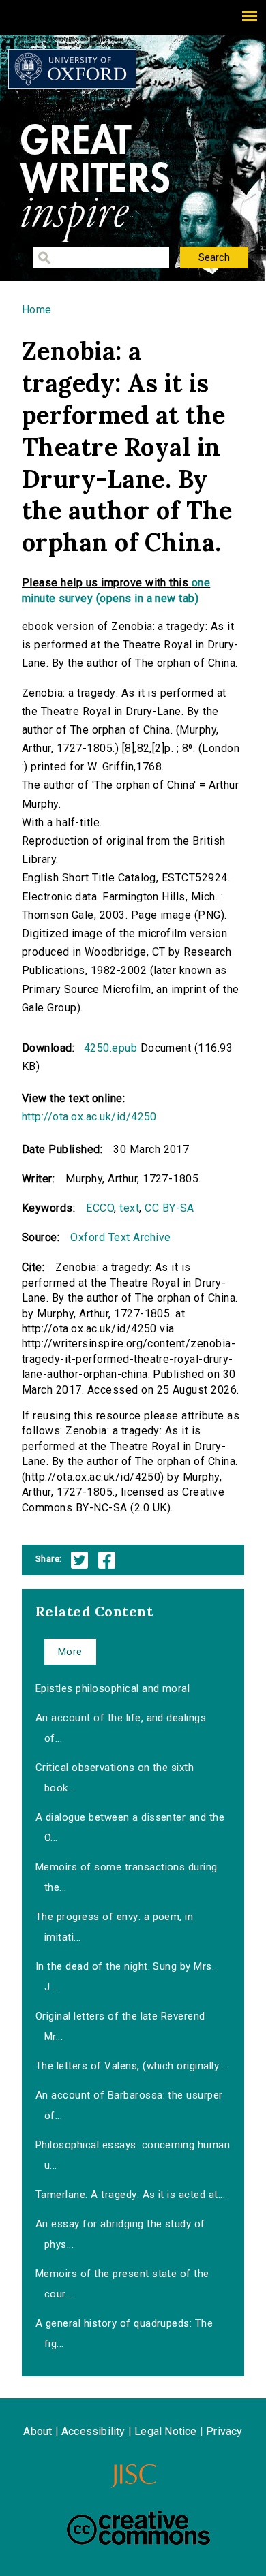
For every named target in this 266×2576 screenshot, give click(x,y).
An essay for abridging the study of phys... (120, 2234)
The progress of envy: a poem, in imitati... (114, 1927)
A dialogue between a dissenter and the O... (130, 1827)
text (129, 1208)
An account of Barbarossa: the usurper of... (129, 2105)
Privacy (224, 2431)
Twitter (79, 1560)
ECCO (100, 1208)
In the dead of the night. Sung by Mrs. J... (125, 1977)
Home (37, 310)
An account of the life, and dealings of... (121, 1728)
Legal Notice (165, 2431)
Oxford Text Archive (120, 1237)
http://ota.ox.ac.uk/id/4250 (89, 1117)
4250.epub (110, 1048)
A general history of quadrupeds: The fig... (124, 2334)
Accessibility (93, 2431)
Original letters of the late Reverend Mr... (120, 2026)
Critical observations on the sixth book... (115, 1778)
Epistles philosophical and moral (113, 1688)
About (38, 2431)
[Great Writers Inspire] (72, 69)
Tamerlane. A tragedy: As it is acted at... (130, 2195)
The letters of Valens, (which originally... (131, 2066)
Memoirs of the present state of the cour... (122, 2284)
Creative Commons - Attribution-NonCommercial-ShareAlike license (138, 2528)
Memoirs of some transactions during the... (127, 1877)
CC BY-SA (169, 1208)
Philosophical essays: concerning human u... (133, 2155)
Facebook (107, 1560)
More (70, 1652)
